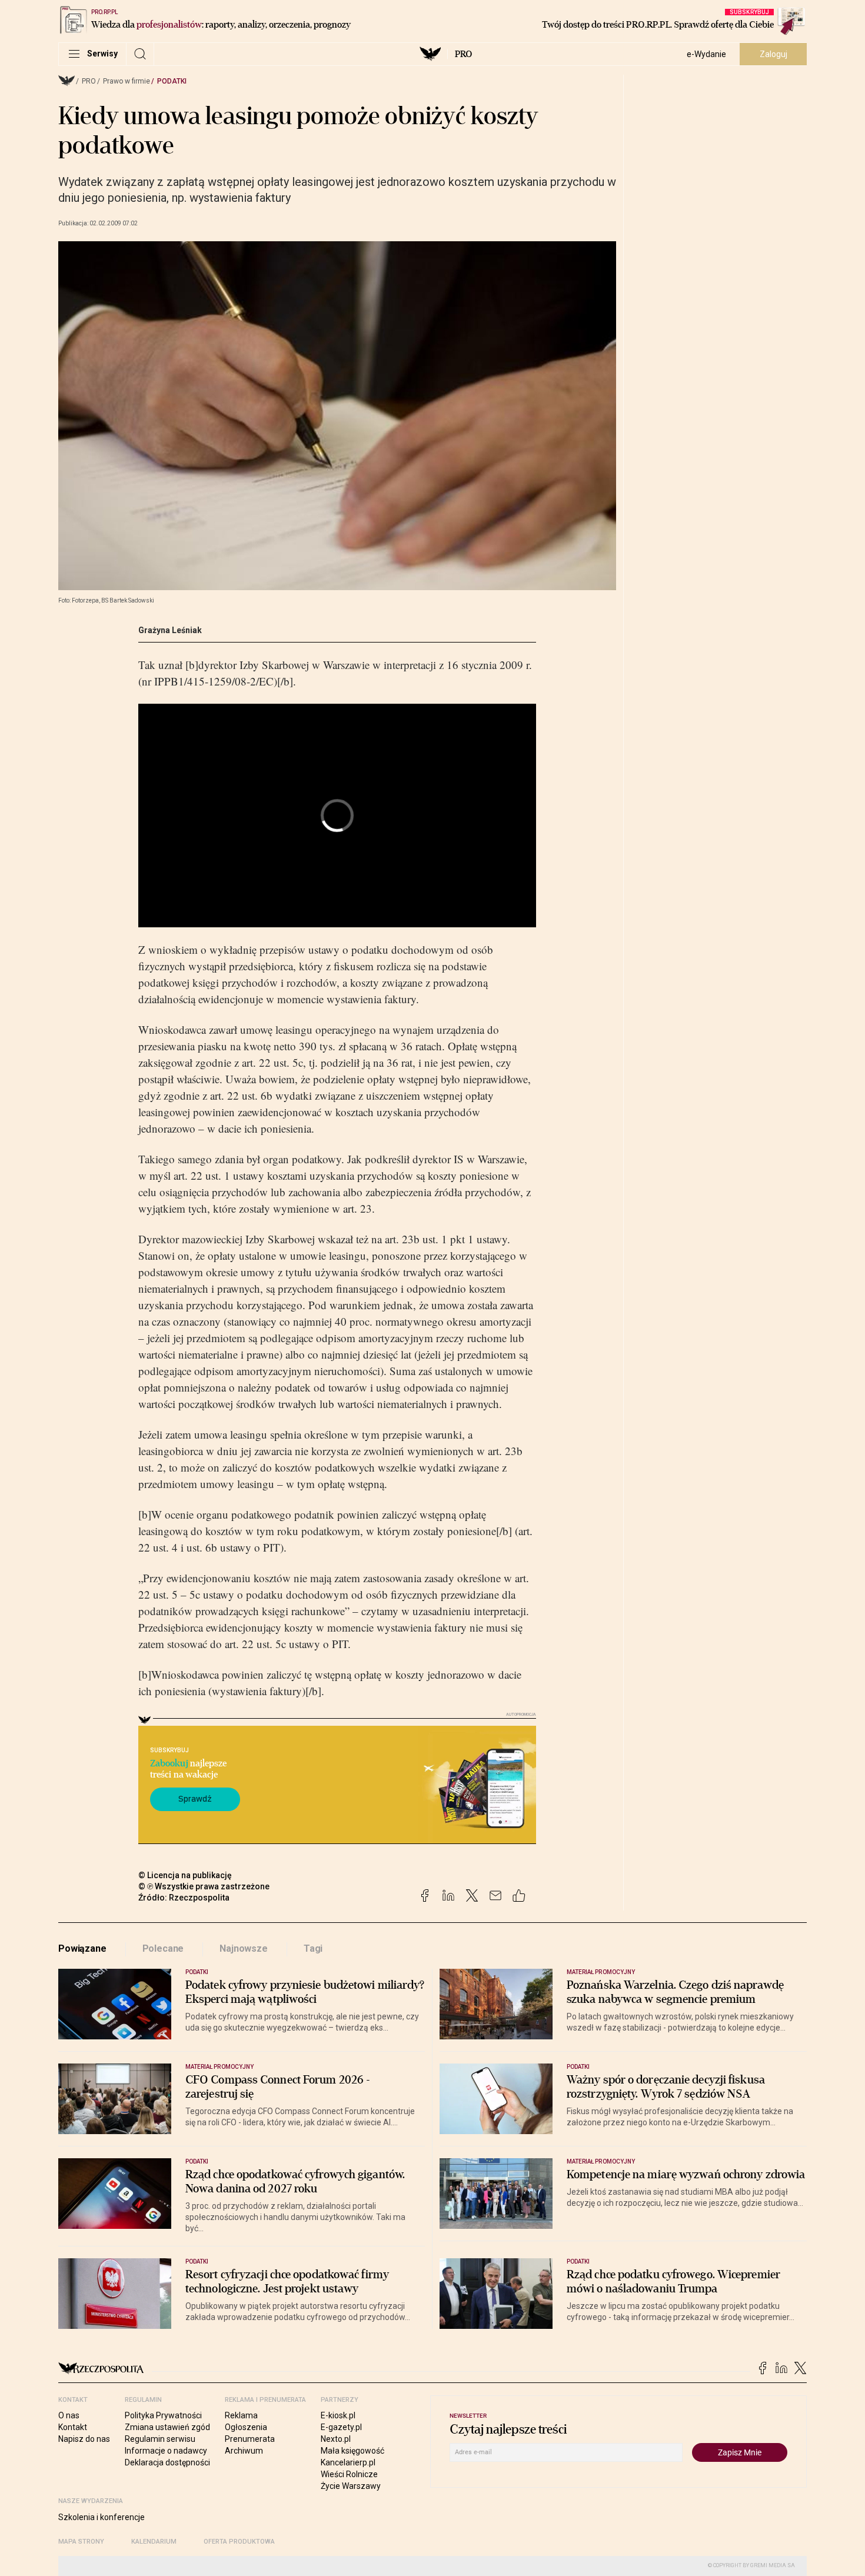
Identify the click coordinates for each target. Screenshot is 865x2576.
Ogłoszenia (246, 2427)
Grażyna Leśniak (170, 630)
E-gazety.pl (341, 2427)
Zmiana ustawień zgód (167, 2427)
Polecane (163, 1948)
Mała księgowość (352, 2451)
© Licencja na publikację (185, 1875)
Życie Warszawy (351, 2486)
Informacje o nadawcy (166, 2451)
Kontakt (73, 2427)
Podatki (172, 81)
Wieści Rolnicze (349, 2474)
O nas (69, 2415)
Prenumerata (250, 2439)
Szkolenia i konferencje (102, 2517)
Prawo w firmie (127, 81)
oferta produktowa (239, 2542)
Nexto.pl (336, 2439)
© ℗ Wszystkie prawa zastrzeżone (204, 1886)
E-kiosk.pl (338, 2415)
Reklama (241, 2415)
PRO (463, 54)
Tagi (313, 1948)
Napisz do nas (84, 2439)
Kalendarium (154, 2542)
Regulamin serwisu (160, 2439)
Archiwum (244, 2451)
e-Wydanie (706, 54)
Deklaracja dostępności (167, 2462)
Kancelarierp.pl (348, 2462)
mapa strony (81, 2542)
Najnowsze (244, 1948)
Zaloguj (773, 54)
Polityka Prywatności (163, 2415)
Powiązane (82, 1948)
